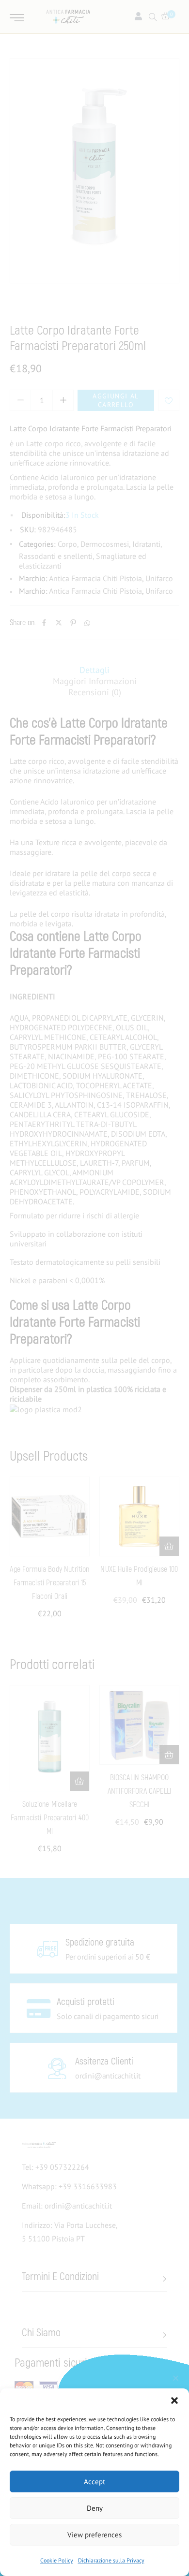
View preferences (94, 2535)
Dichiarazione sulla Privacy (111, 2560)
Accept (94, 2481)
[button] (174, 2400)
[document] (94, 1288)
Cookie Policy (57, 2560)
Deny (95, 2508)
